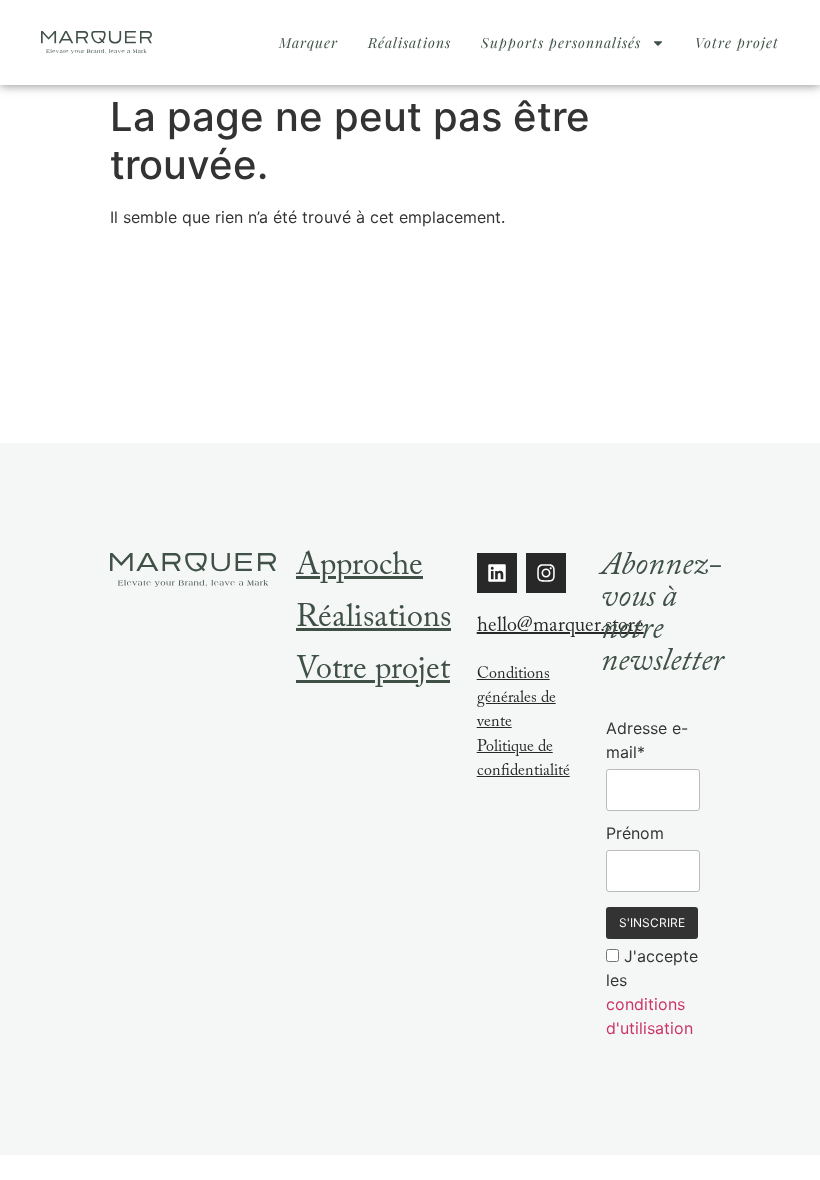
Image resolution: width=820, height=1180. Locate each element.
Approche (359, 569)
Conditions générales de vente (516, 699)
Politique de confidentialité (523, 760)
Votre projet (737, 42)
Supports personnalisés (561, 42)
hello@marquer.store (560, 628)
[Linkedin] (497, 573)
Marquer (308, 42)
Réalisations (409, 42)
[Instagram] (546, 573)
